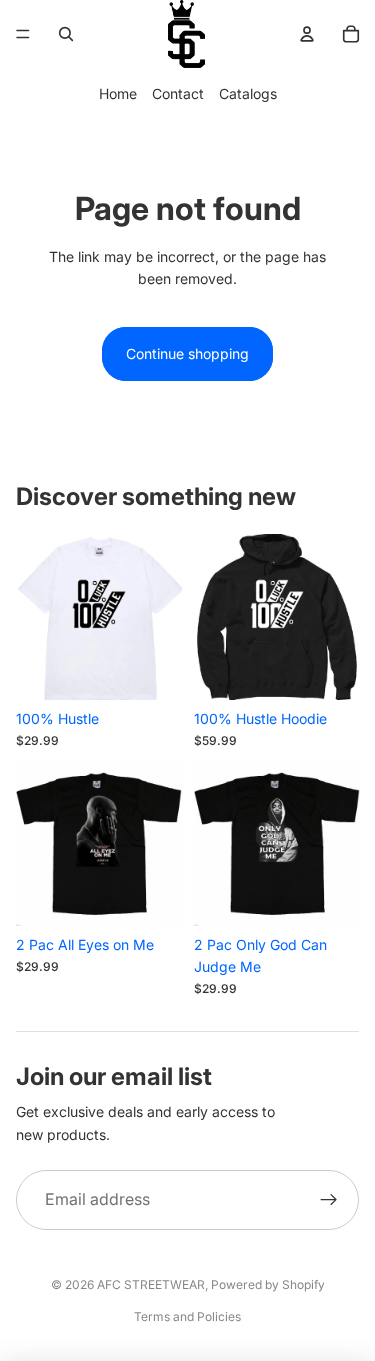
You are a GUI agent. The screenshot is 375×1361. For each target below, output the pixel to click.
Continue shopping (187, 353)
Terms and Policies (187, 1316)
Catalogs (248, 93)
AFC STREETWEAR (151, 1284)
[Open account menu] (307, 34)
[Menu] (23, 34)
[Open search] (66, 34)
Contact (178, 93)
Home (118, 93)
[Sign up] (329, 1200)
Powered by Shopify (268, 1284)
